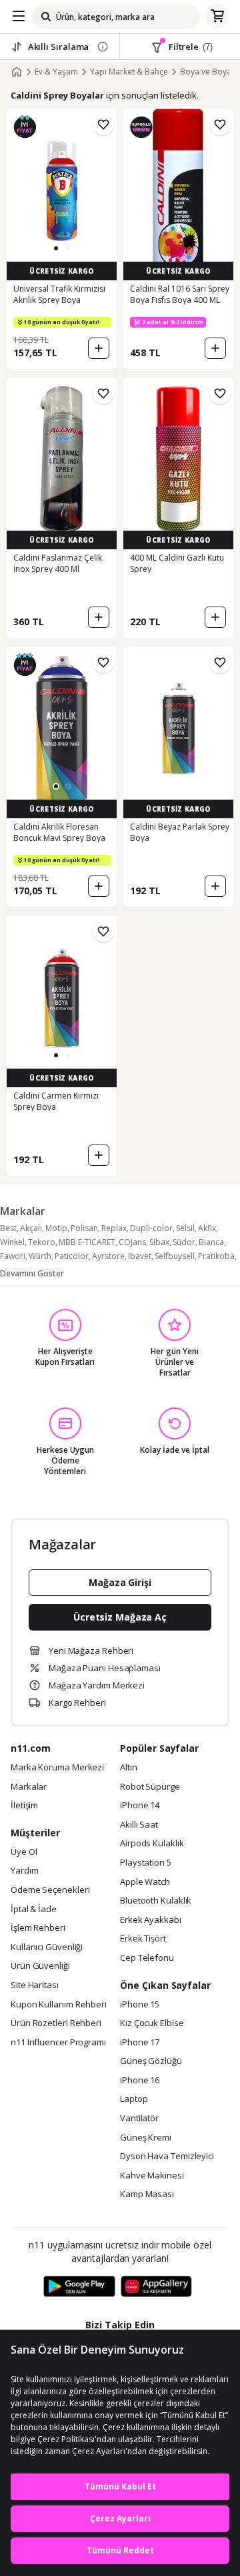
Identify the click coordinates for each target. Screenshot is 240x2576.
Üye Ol (24, 1852)
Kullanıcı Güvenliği (47, 1947)
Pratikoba (216, 1256)
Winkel (12, 1242)
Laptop (134, 2099)
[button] (56, 248)
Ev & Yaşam (56, 72)
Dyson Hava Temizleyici (167, 2157)
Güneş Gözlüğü (151, 2061)
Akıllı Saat (139, 1825)
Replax (114, 1228)
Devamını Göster (32, 1273)
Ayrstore (108, 1256)
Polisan (84, 1228)
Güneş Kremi (146, 2138)
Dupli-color (151, 1228)
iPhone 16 (140, 2081)
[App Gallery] (156, 2287)
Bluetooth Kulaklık (156, 1901)
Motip (56, 1228)
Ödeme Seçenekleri (50, 1890)
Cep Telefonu (147, 1958)
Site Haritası (35, 1985)
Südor (184, 1242)
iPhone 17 (140, 2043)
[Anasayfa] (17, 72)
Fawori (13, 1256)
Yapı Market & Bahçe (129, 72)
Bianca (211, 1242)
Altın (129, 1768)
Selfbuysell (175, 1256)
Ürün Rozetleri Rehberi (56, 2023)
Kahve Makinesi (152, 2176)
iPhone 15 (140, 2005)
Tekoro (42, 1242)
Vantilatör (139, 2119)
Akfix (207, 1228)
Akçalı (31, 1228)
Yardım (24, 1871)
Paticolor (72, 1256)
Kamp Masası (147, 2194)
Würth (40, 1256)
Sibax (159, 1242)
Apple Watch (145, 1882)
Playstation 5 (146, 1863)
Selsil (185, 1228)
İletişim (24, 1806)
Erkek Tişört (143, 1939)
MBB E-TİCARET (87, 1242)
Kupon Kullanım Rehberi (59, 2005)
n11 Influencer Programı (58, 2043)
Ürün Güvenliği (40, 1966)
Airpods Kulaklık (152, 1844)
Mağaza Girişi (120, 1582)
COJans (132, 1242)
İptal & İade (34, 1910)
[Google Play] (79, 2287)
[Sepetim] (217, 17)
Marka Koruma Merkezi (57, 1768)
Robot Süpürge (150, 1787)
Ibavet (140, 1256)
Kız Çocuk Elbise (152, 2023)
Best (8, 1228)
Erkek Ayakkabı (151, 1920)
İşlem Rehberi (38, 1928)
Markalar (29, 1787)
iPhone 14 (140, 1806)
